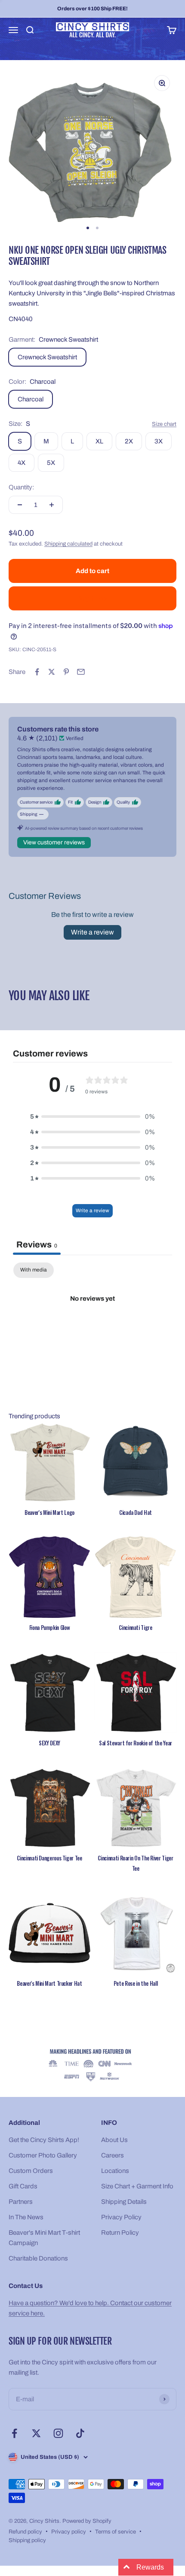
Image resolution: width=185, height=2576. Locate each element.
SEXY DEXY (49, 1743)
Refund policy (25, 2532)
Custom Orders (31, 2171)
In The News (26, 2217)
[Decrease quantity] (20, 505)
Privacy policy (69, 2532)
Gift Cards (23, 2186)
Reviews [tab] (37, 1244)
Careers (113, 2155)
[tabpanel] (92, 1327)
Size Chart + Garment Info (137, 2186)
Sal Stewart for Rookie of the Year (136, 1743)
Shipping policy (27, 2540)
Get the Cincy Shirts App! (44, 2140)
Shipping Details (124, 2202)
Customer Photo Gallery (43, 2155)
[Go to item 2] (97, 228)
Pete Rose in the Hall (136, 1983)
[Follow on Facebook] (14, 2433)
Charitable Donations (38, 2258)
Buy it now (93, 598)
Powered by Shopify (87, 2521)
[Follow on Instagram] (58, 2433)
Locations (115, 2171)
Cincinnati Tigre (135, 1627)
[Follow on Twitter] (36, 2433)
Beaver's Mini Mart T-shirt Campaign (44, 2238)
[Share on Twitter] (52, 672)
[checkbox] (34, 1270)
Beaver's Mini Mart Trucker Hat (49, 1983)
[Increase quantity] (52, 505)
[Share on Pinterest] (66, 672)
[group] (92, 2066)
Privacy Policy (121, 2217)
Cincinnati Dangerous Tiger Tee (49, 1858)
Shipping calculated (68, 544)
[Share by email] (81, 672)
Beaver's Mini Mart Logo (49, 1512)
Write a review (92, 932)
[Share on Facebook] (37, 672)
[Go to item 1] (88, 228)
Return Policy (120, 2233)
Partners (21, 2202)
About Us (114, 2140)
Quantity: (21, 487)
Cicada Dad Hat (136, 1512)
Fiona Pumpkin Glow (50, 1627)
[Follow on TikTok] (80, 2433)
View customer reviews (54, 842)
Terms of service (116, 2532)
